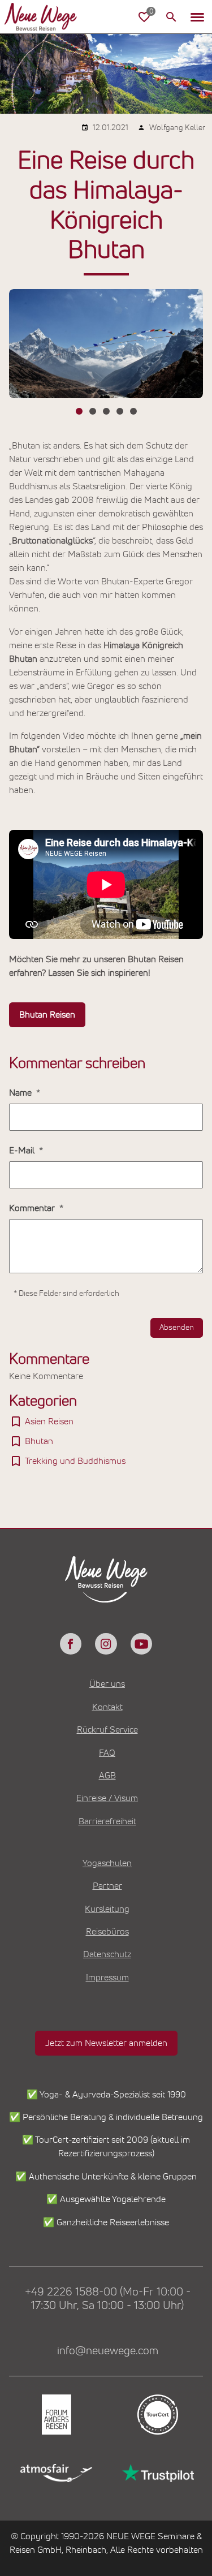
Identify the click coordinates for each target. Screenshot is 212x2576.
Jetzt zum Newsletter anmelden (106, 2043)
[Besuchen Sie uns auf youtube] (141, 1644)
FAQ (107, 1753)
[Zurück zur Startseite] (50, 17)
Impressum (107, 1978)
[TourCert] (157, 2415)
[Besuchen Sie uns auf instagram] (106, 1644)
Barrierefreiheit (107, 1821)
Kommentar (33, 1208)
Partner (107, 1886)
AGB (107, 1776)
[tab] (79, 411)
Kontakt (107, 1707)
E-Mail (23, 1151)
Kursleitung (107, 1909)
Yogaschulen (107, 1863)
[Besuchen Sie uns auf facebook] (71, 1644)
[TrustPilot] (157, 2473)
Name (21, 1093)
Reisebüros (107, 1932)
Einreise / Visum (107, 1798)
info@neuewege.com (108, 2351)
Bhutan (39, 1441)
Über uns (107, 1684)
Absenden (177, 1328)
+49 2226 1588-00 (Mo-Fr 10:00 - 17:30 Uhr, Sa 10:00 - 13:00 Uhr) (108, 2299)
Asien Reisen (49, 1421)
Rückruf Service (107, 1730)
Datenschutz (107, 1954)
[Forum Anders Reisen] (55, 2415)
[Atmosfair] (55, 2473)
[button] (197, 17)
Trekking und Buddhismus (75, 1461)
